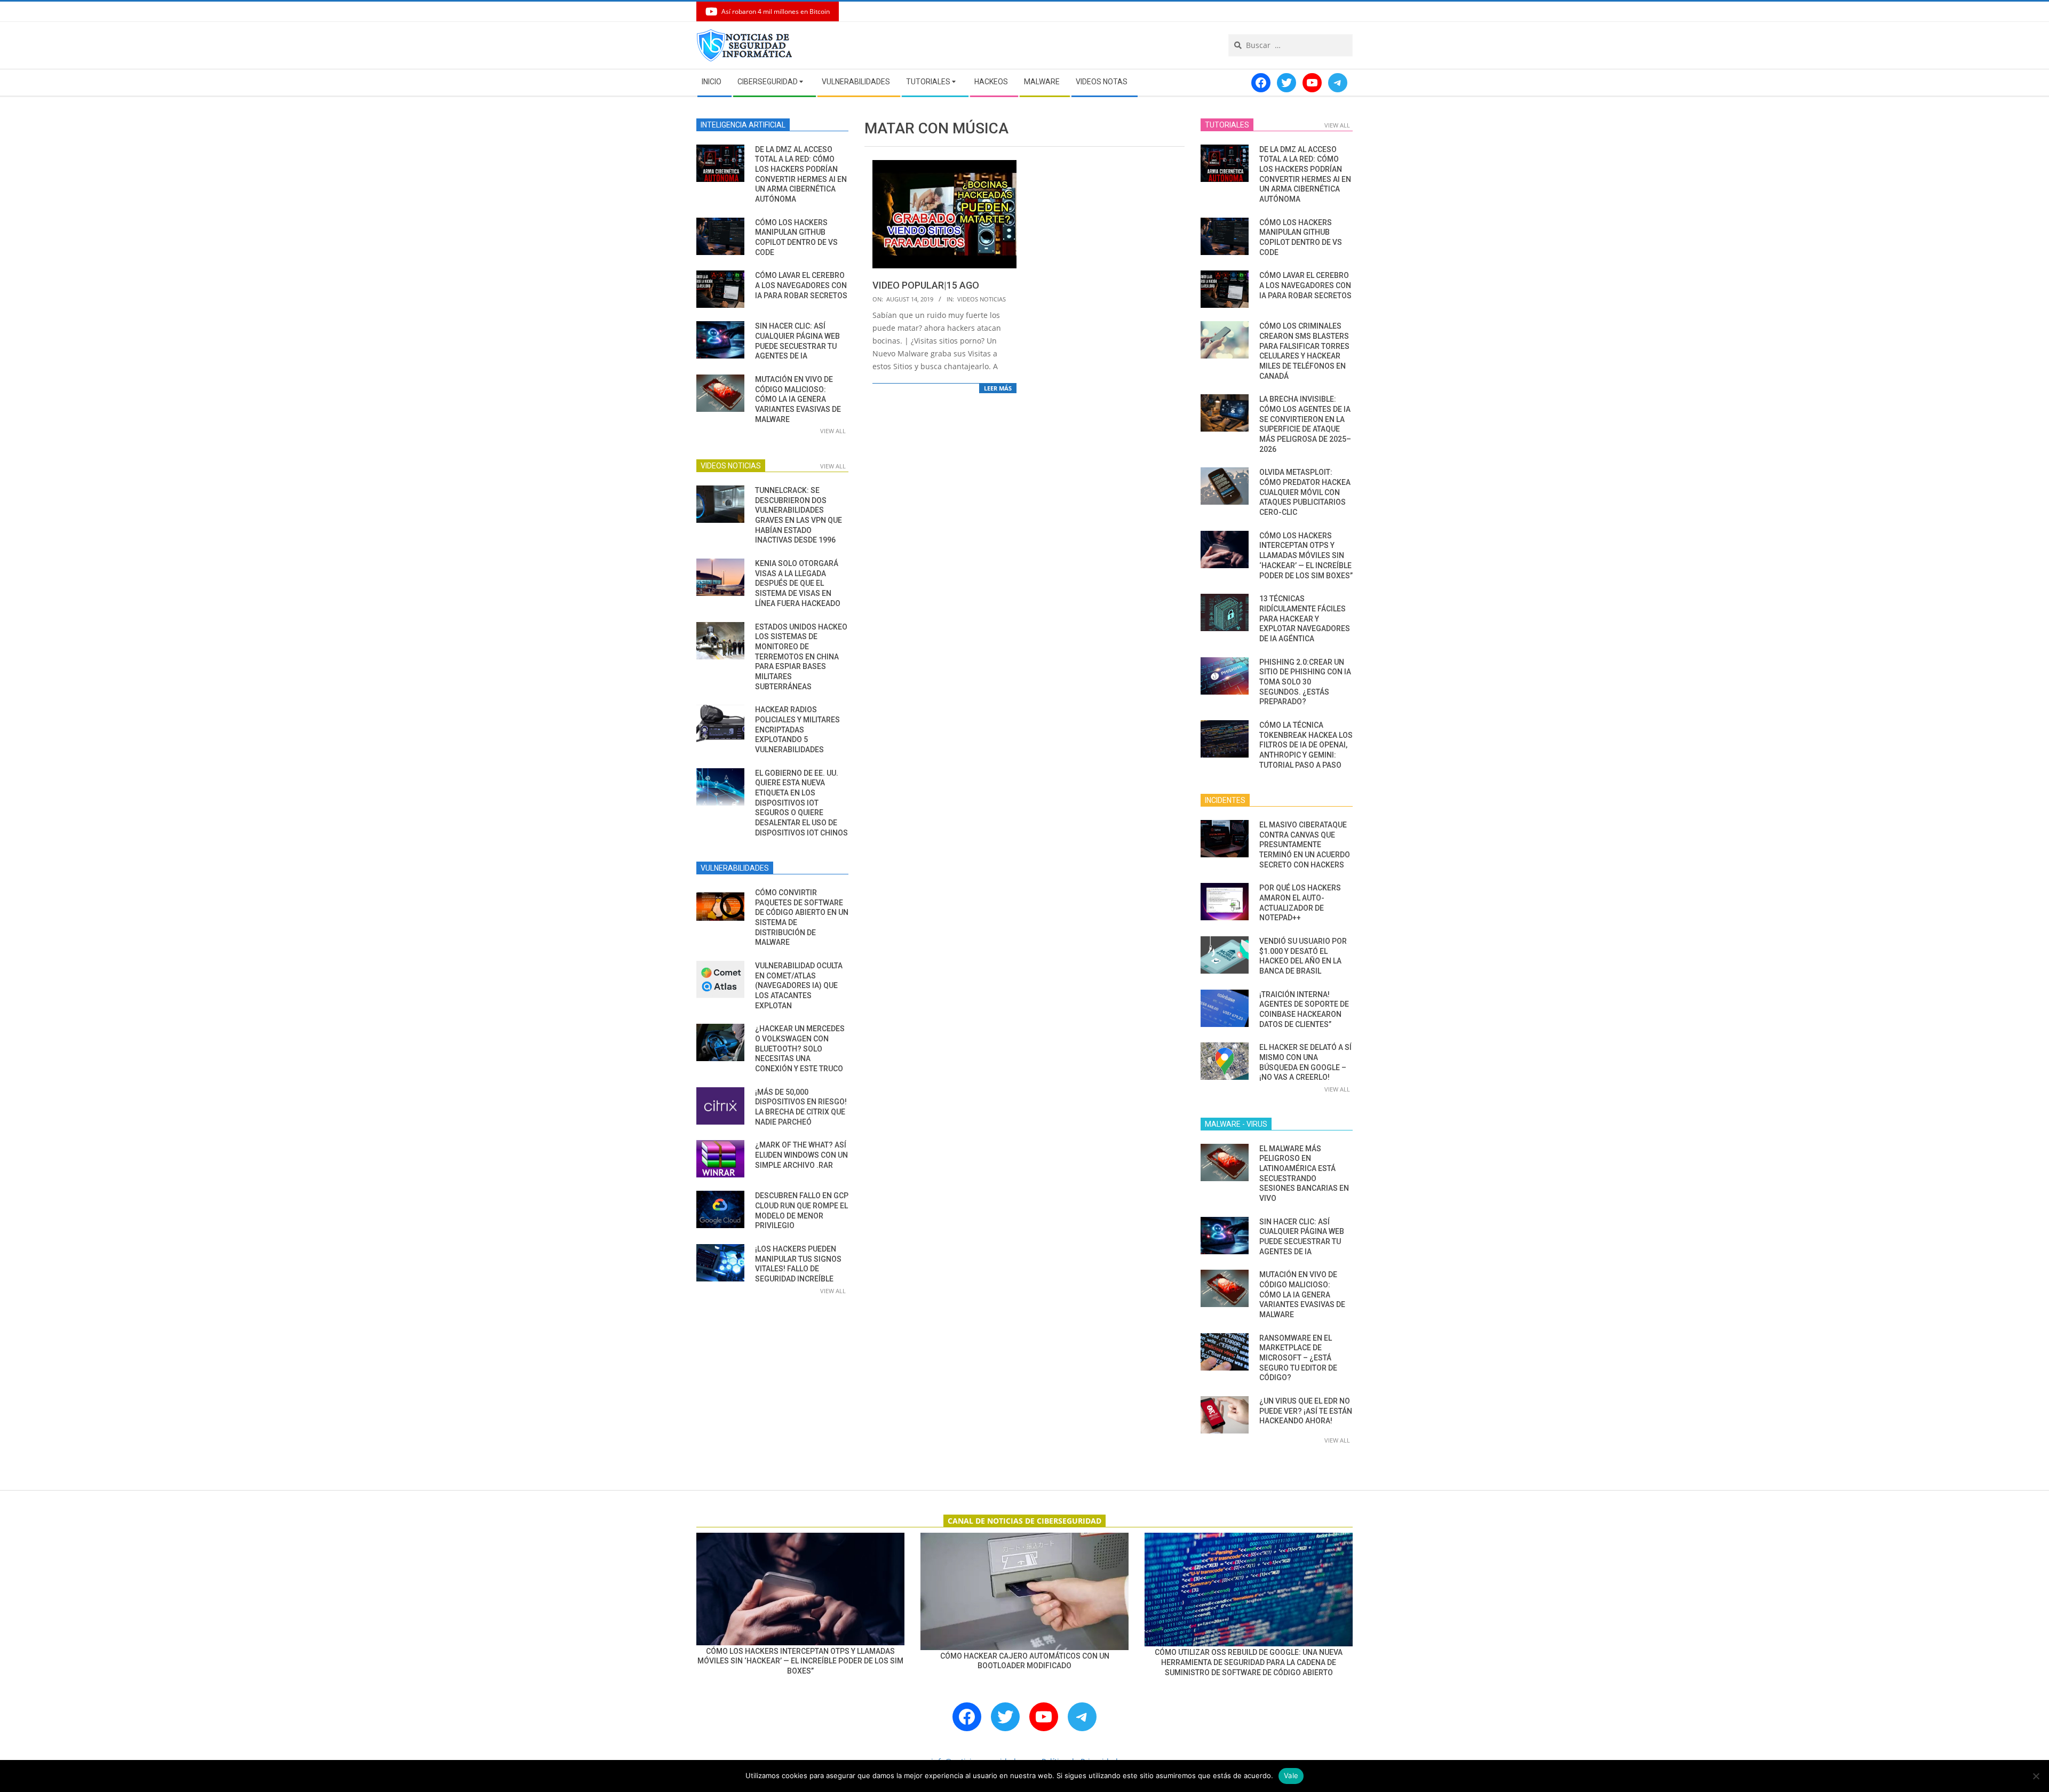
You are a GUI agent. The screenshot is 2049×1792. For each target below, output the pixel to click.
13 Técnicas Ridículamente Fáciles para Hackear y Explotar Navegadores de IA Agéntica (1305, 619)
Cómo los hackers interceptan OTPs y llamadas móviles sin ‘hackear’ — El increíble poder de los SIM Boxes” (1306, 556)
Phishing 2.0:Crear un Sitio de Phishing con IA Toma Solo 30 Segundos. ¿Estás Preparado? (1305, 682)
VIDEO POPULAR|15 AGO (926, 285)
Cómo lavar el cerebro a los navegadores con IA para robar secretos (801, 285)
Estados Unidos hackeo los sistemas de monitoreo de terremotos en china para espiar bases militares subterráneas (801, 657)
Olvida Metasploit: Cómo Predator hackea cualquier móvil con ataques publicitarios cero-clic (1305, 492)
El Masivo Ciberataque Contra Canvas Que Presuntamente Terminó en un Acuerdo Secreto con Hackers (1305, 845)
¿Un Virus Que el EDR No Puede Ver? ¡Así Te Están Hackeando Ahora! (1306, 1411)
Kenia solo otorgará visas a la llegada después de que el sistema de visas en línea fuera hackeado (798, 583)
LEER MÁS (998, 388)
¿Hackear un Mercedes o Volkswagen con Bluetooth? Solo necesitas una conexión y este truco (800, 1049)
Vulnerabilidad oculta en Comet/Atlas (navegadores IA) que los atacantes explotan (799, 986)
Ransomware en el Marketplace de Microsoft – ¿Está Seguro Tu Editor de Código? (1298, 1358)
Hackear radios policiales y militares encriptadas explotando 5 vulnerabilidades (797, 730)
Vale (1291, 1775)
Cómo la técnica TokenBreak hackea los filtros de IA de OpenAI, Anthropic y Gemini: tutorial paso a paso (1306, 745)
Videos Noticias (982, 299)
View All (833, 431)
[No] (2036, 1776)
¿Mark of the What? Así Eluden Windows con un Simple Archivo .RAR (801, 1155)
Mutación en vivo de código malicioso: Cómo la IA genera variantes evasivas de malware (798, 399)
